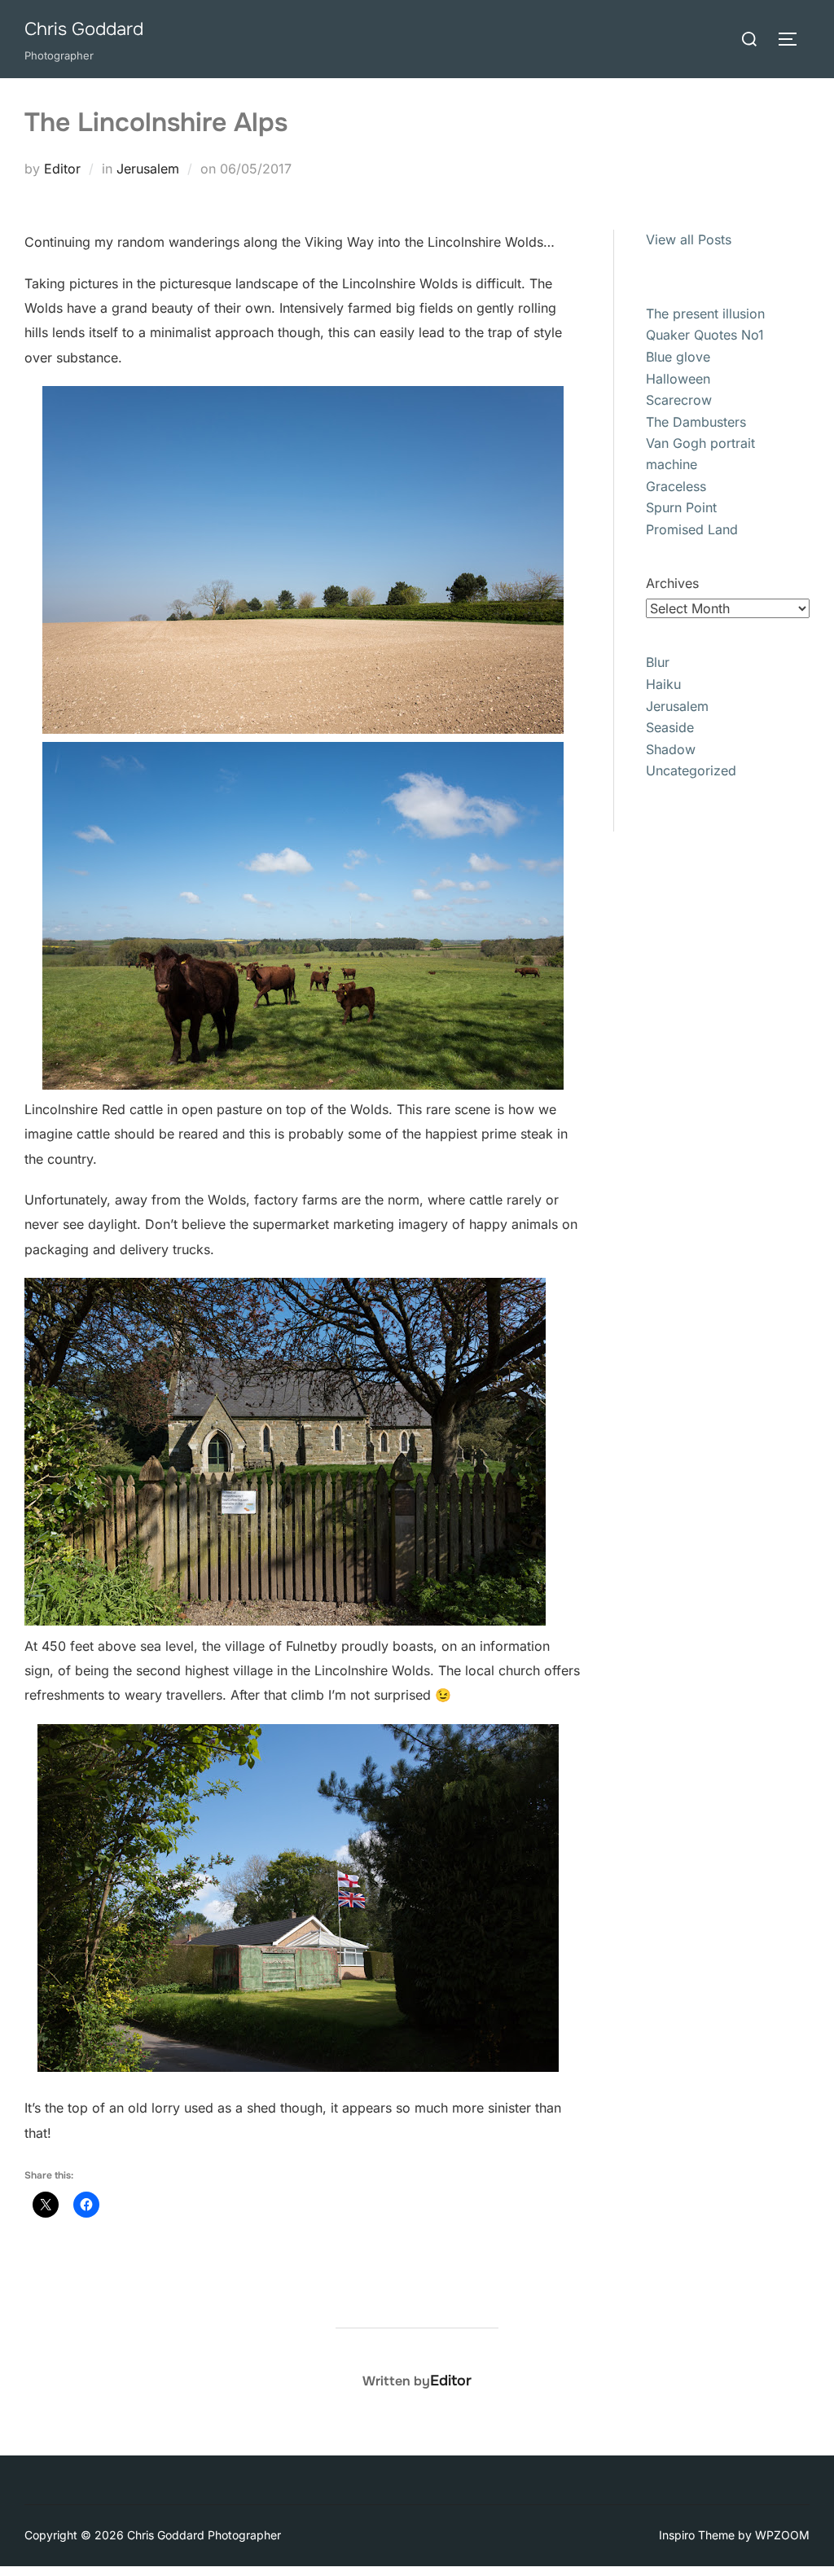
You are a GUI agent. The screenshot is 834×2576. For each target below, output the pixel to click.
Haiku (663, 684)
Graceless (676, 486)
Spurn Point (681, 507)
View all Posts (689, 239)
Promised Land (692, 529)
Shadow (671, 749)
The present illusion (705, 314)
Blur (658, 662)
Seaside (670, 727)
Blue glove (678, 357)
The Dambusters (696, 422)
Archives (672, 583)
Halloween (678, 379)
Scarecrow (679, 400)
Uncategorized (691, 770)
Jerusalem (148, 169)
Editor (62, 169)
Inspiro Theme (697, 2535)
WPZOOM (782, 2535)
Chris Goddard (84, 29)
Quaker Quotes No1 (705, 335)
